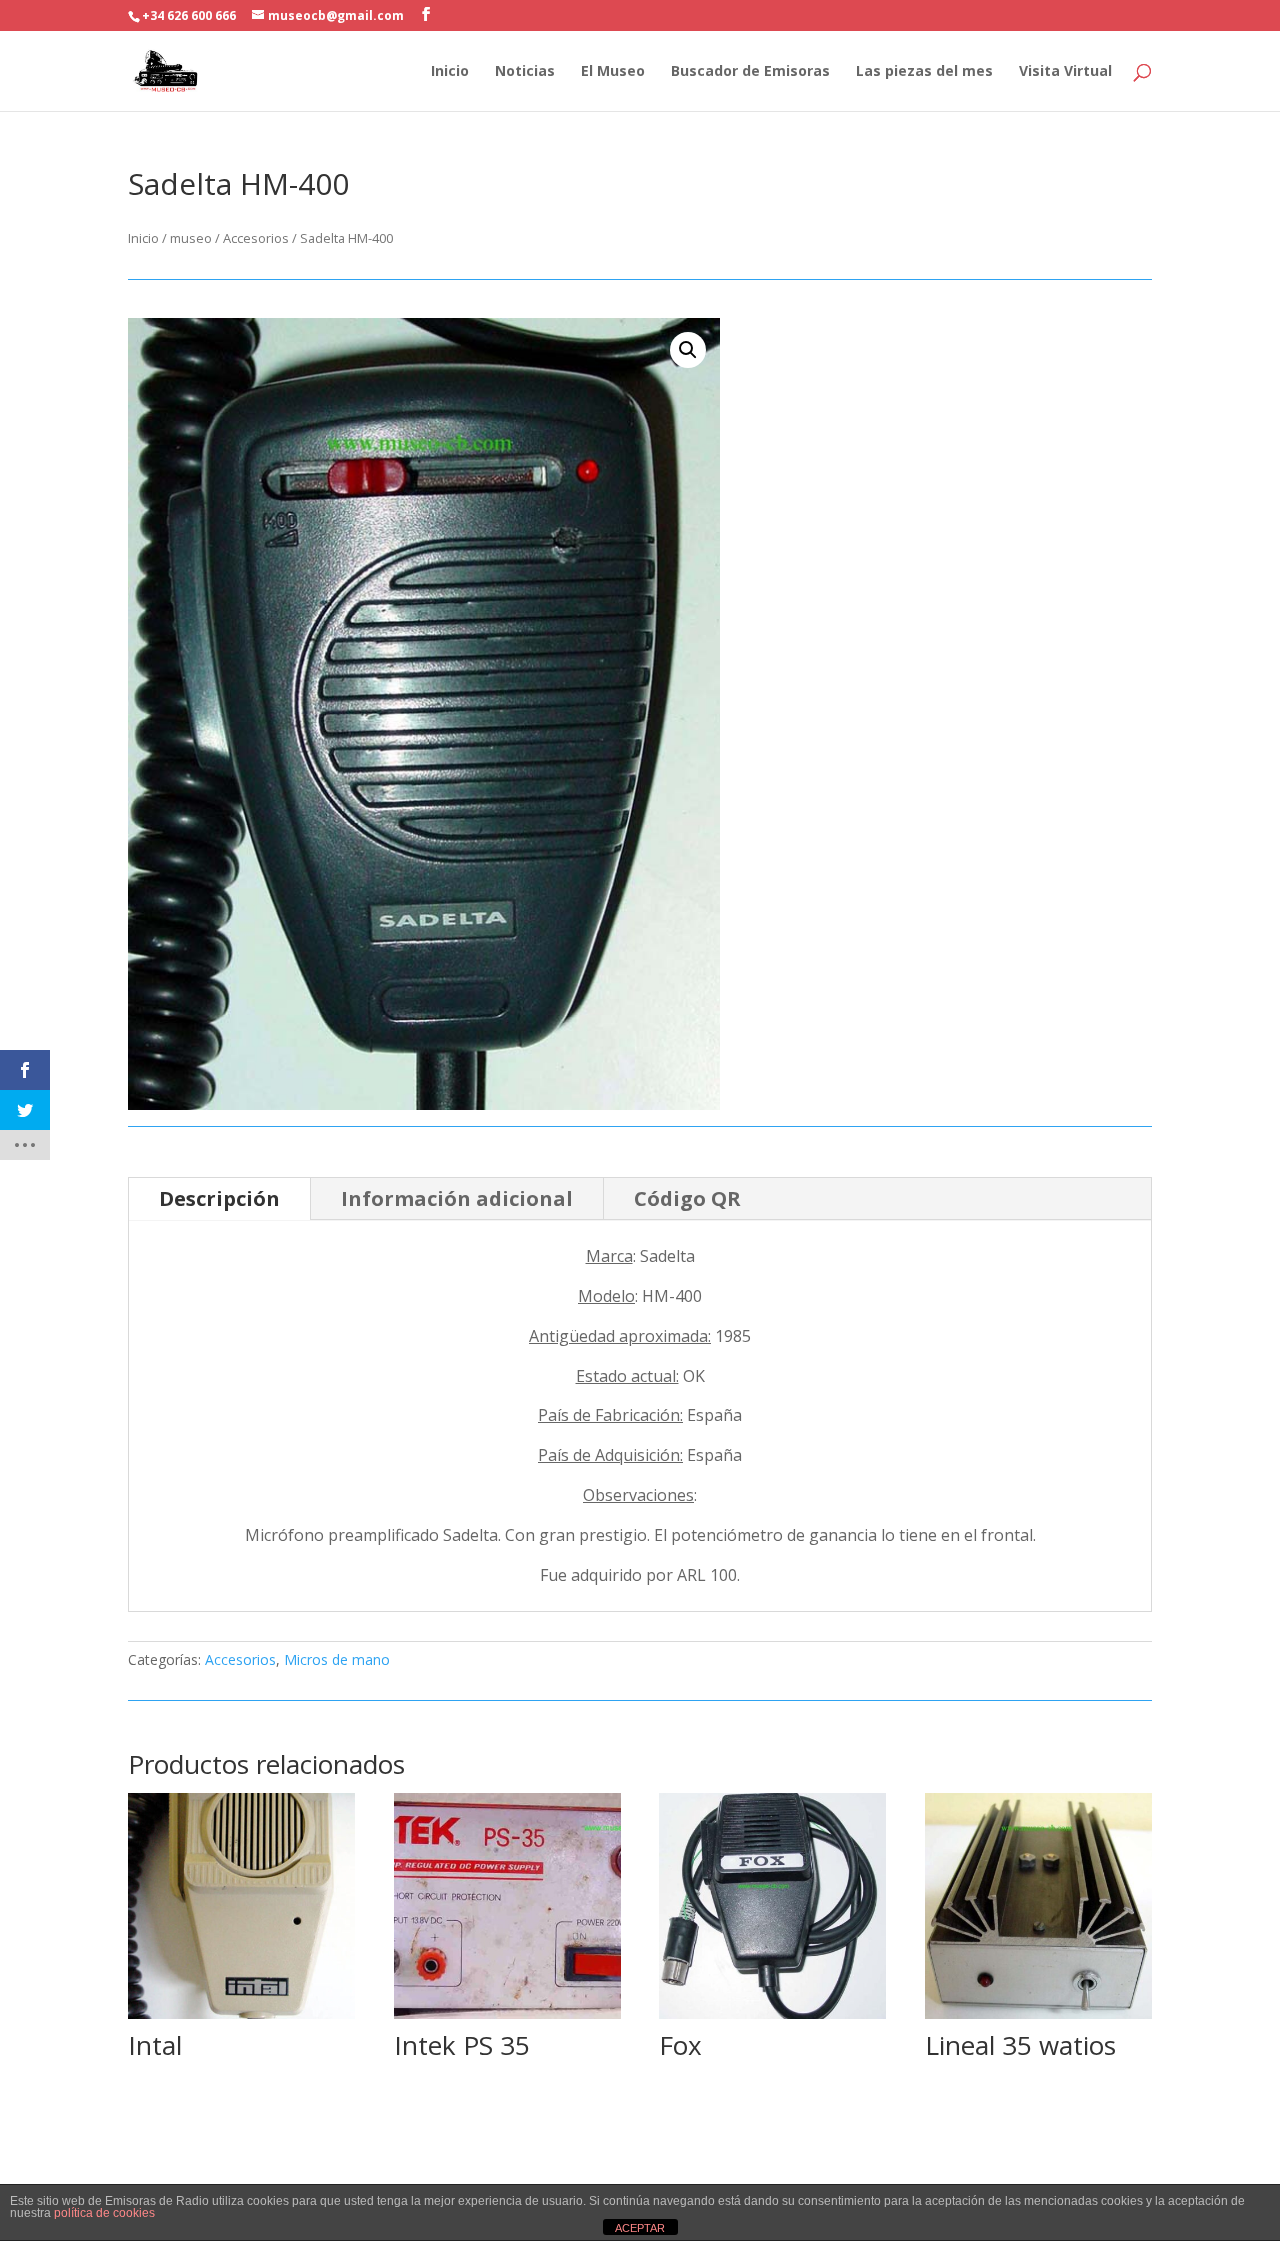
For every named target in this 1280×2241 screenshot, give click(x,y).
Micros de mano (337, 1659)
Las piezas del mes (924, 72)
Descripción (219, 1198)
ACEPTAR (640, 2228)
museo (191, 238)
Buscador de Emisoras (750, 72)
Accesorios (256, 238)
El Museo (613, 72)
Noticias (525, 72)
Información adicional (457, 1198)
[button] (688, 350)
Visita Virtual (1065, 72)
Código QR (687, 1198)
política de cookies (104, 2213)
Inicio (450, 72)
